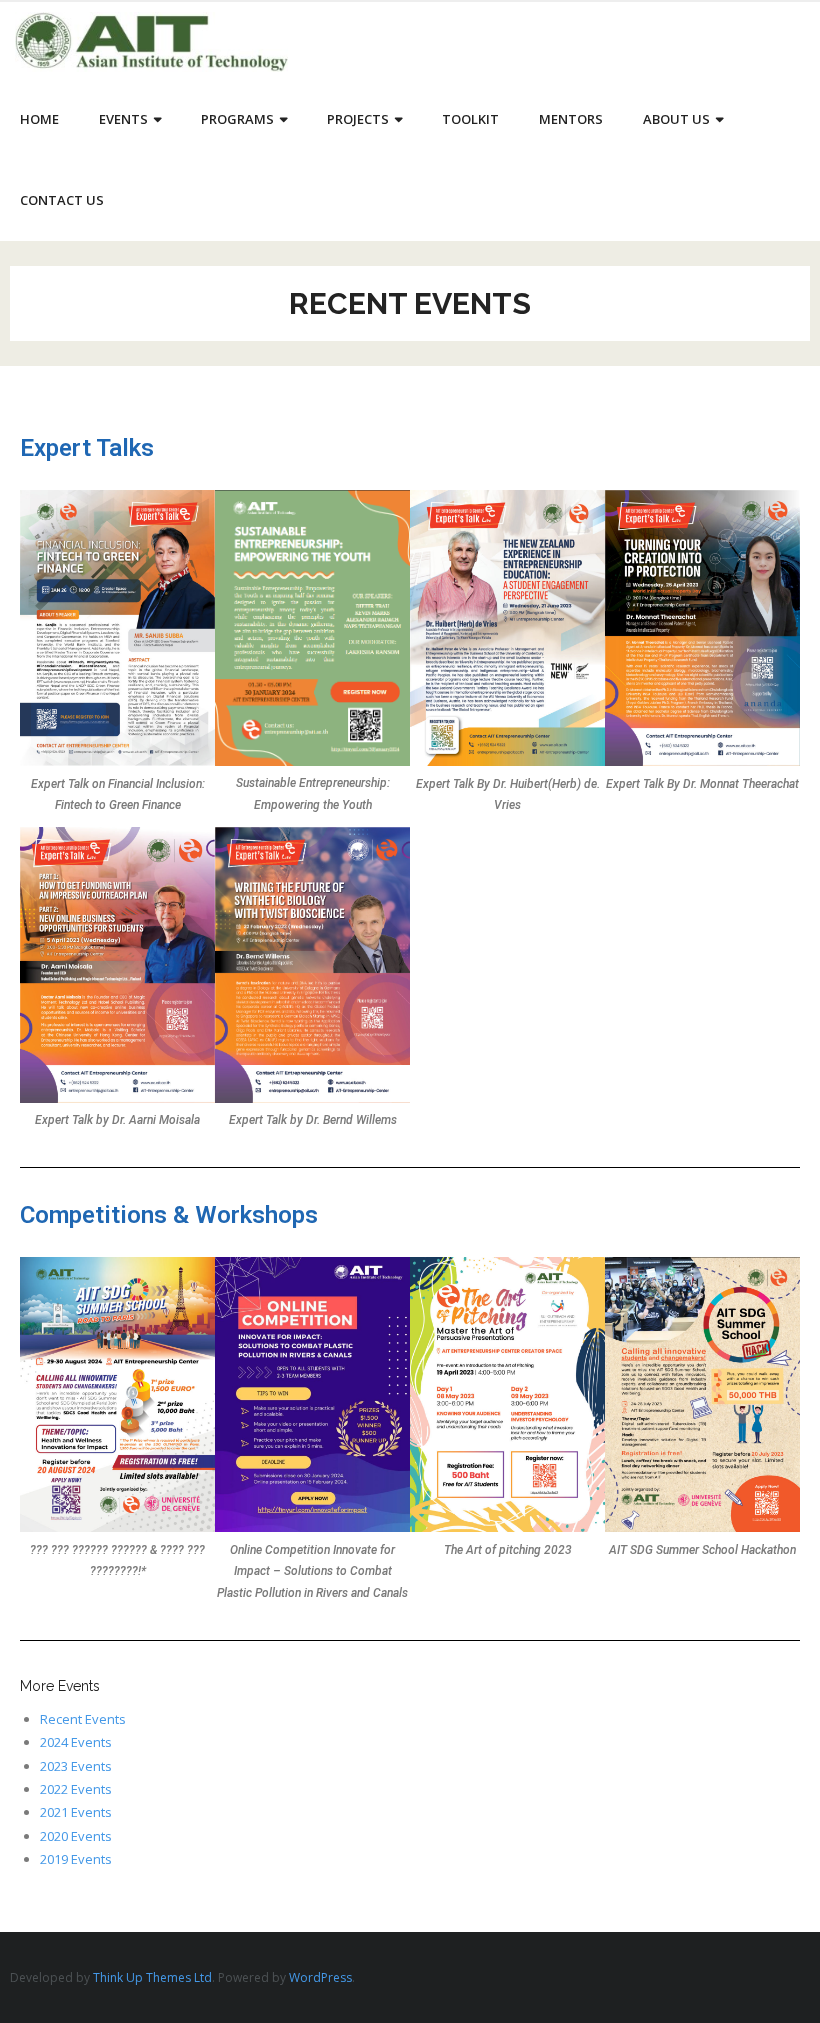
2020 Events (76, 1836)
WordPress (320, 1977)
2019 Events (76, 1859)
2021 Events (76, 1812)
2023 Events (76, 1766)
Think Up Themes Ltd (152, 1977)
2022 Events (76, 1789)
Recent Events (83, 1719)
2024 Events (76, 1742)
